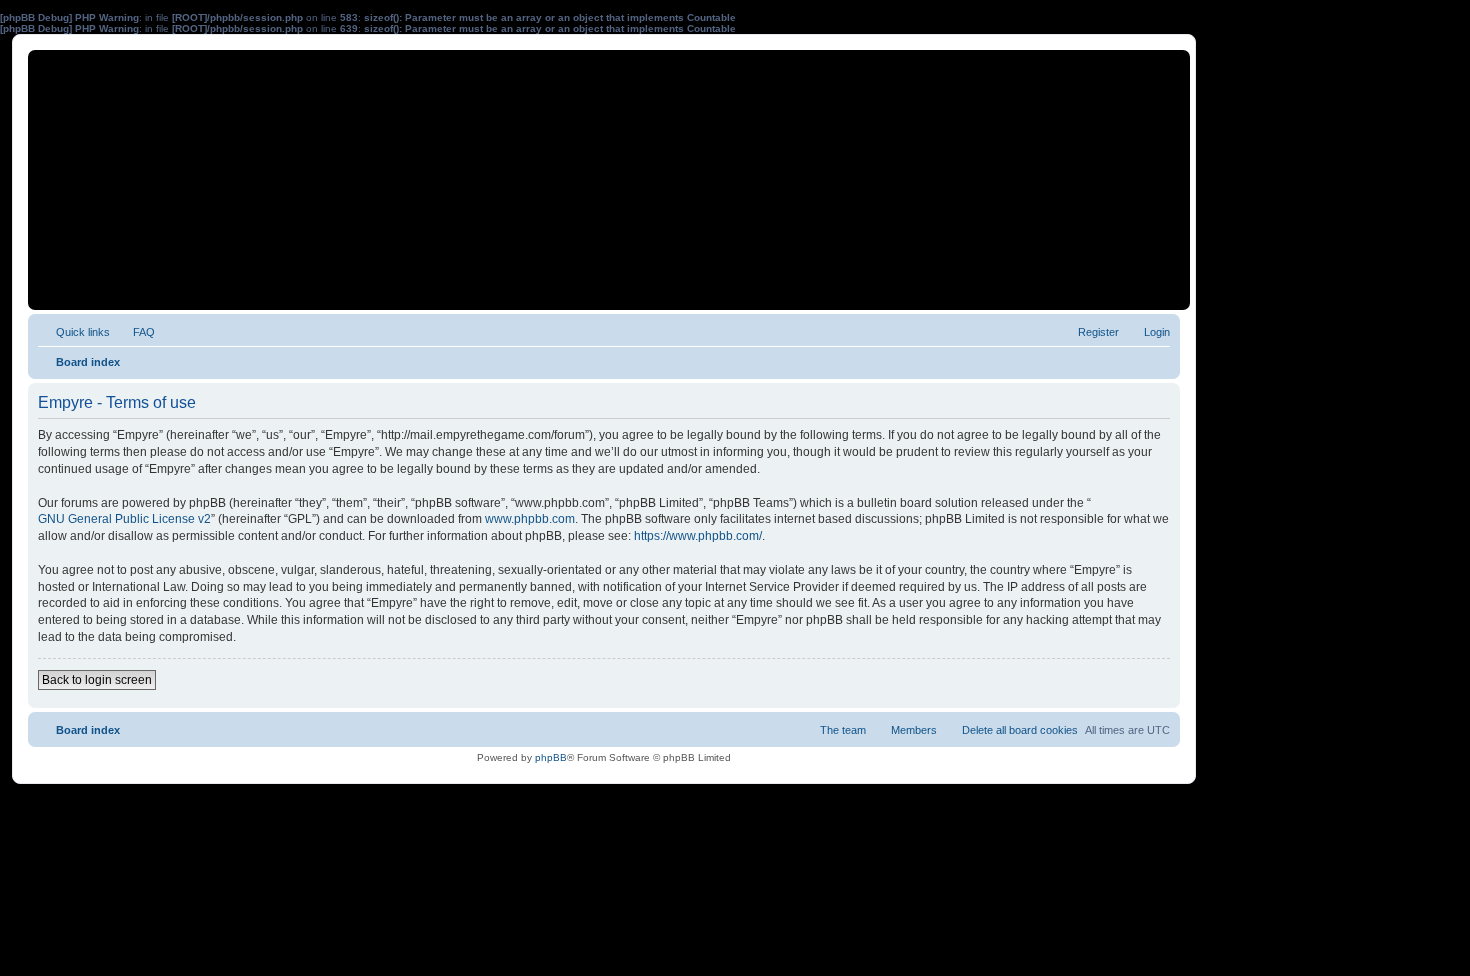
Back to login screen (97, 680)
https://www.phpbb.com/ (698, 536)
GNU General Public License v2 (124, 519)
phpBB (551, 757)
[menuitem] (135, 332)
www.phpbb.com (530, 519)
